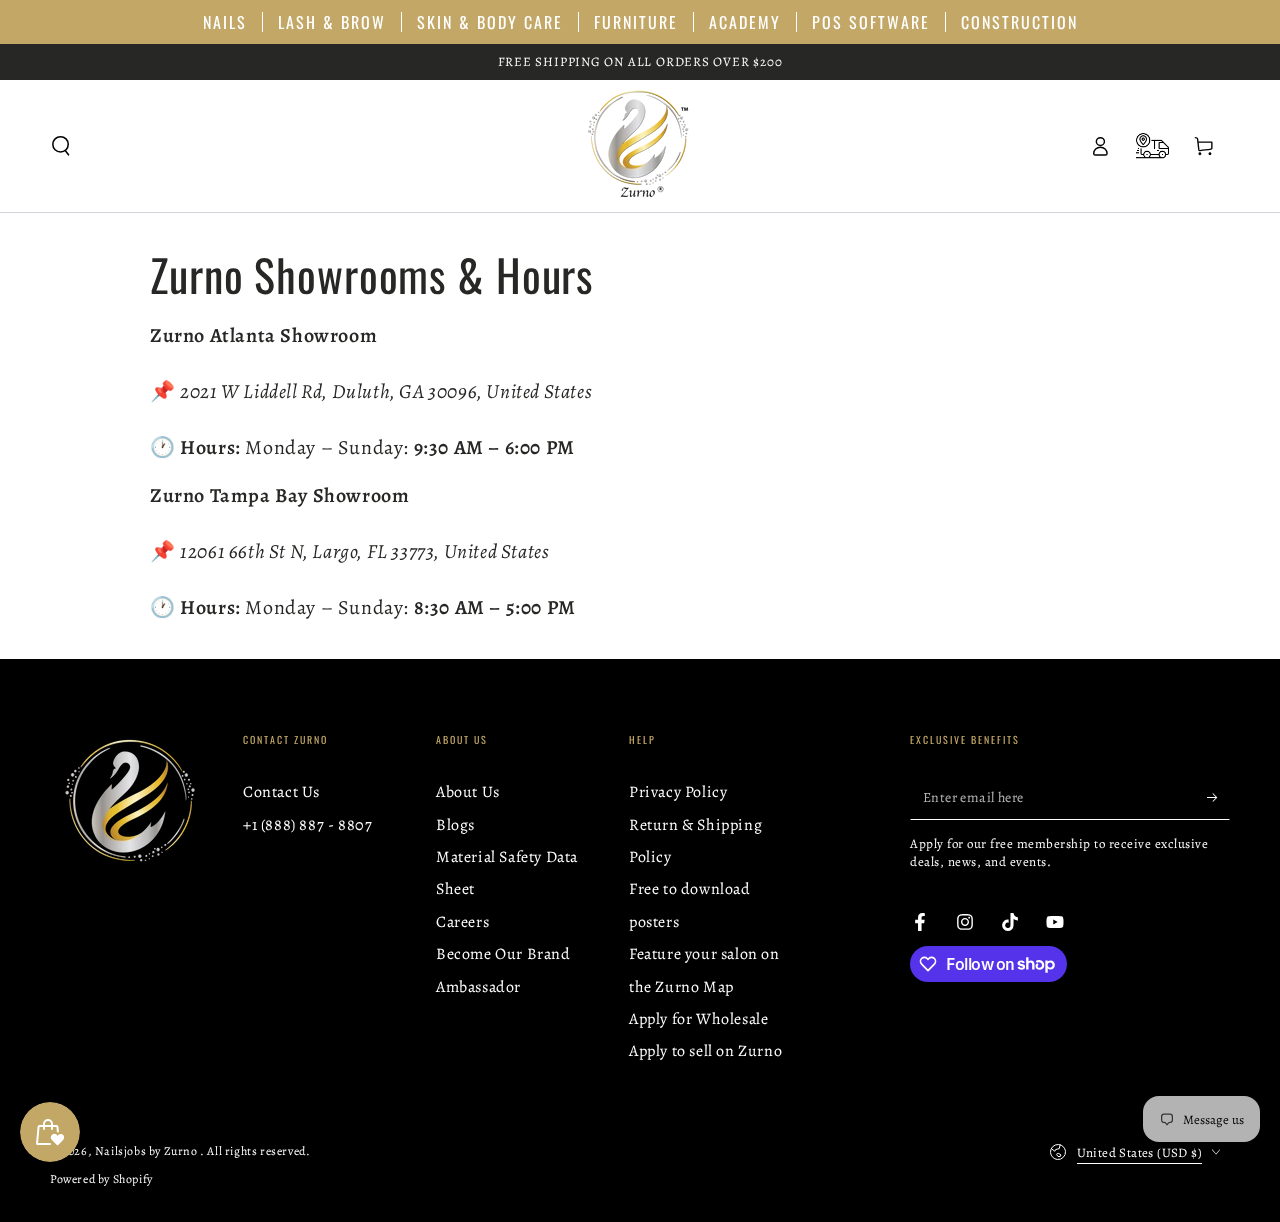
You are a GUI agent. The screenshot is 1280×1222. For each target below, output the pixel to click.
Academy (745, 22)
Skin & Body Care (490, 22)
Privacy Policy (678, 792)
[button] (61, 146)
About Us (468, 792)
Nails (225, 22)
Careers (462, 922)
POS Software (871, 22)
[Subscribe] (1218, 797)
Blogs (455, 825)
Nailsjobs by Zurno (147, 1151)
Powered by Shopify (101, 1179)
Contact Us (281, 792)
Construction (1019, 22)
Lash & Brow (332, 22)
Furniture (636, 22)
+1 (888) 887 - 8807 (307, 825)
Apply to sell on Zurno (705, 1051)
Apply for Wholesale (698, 1019)
